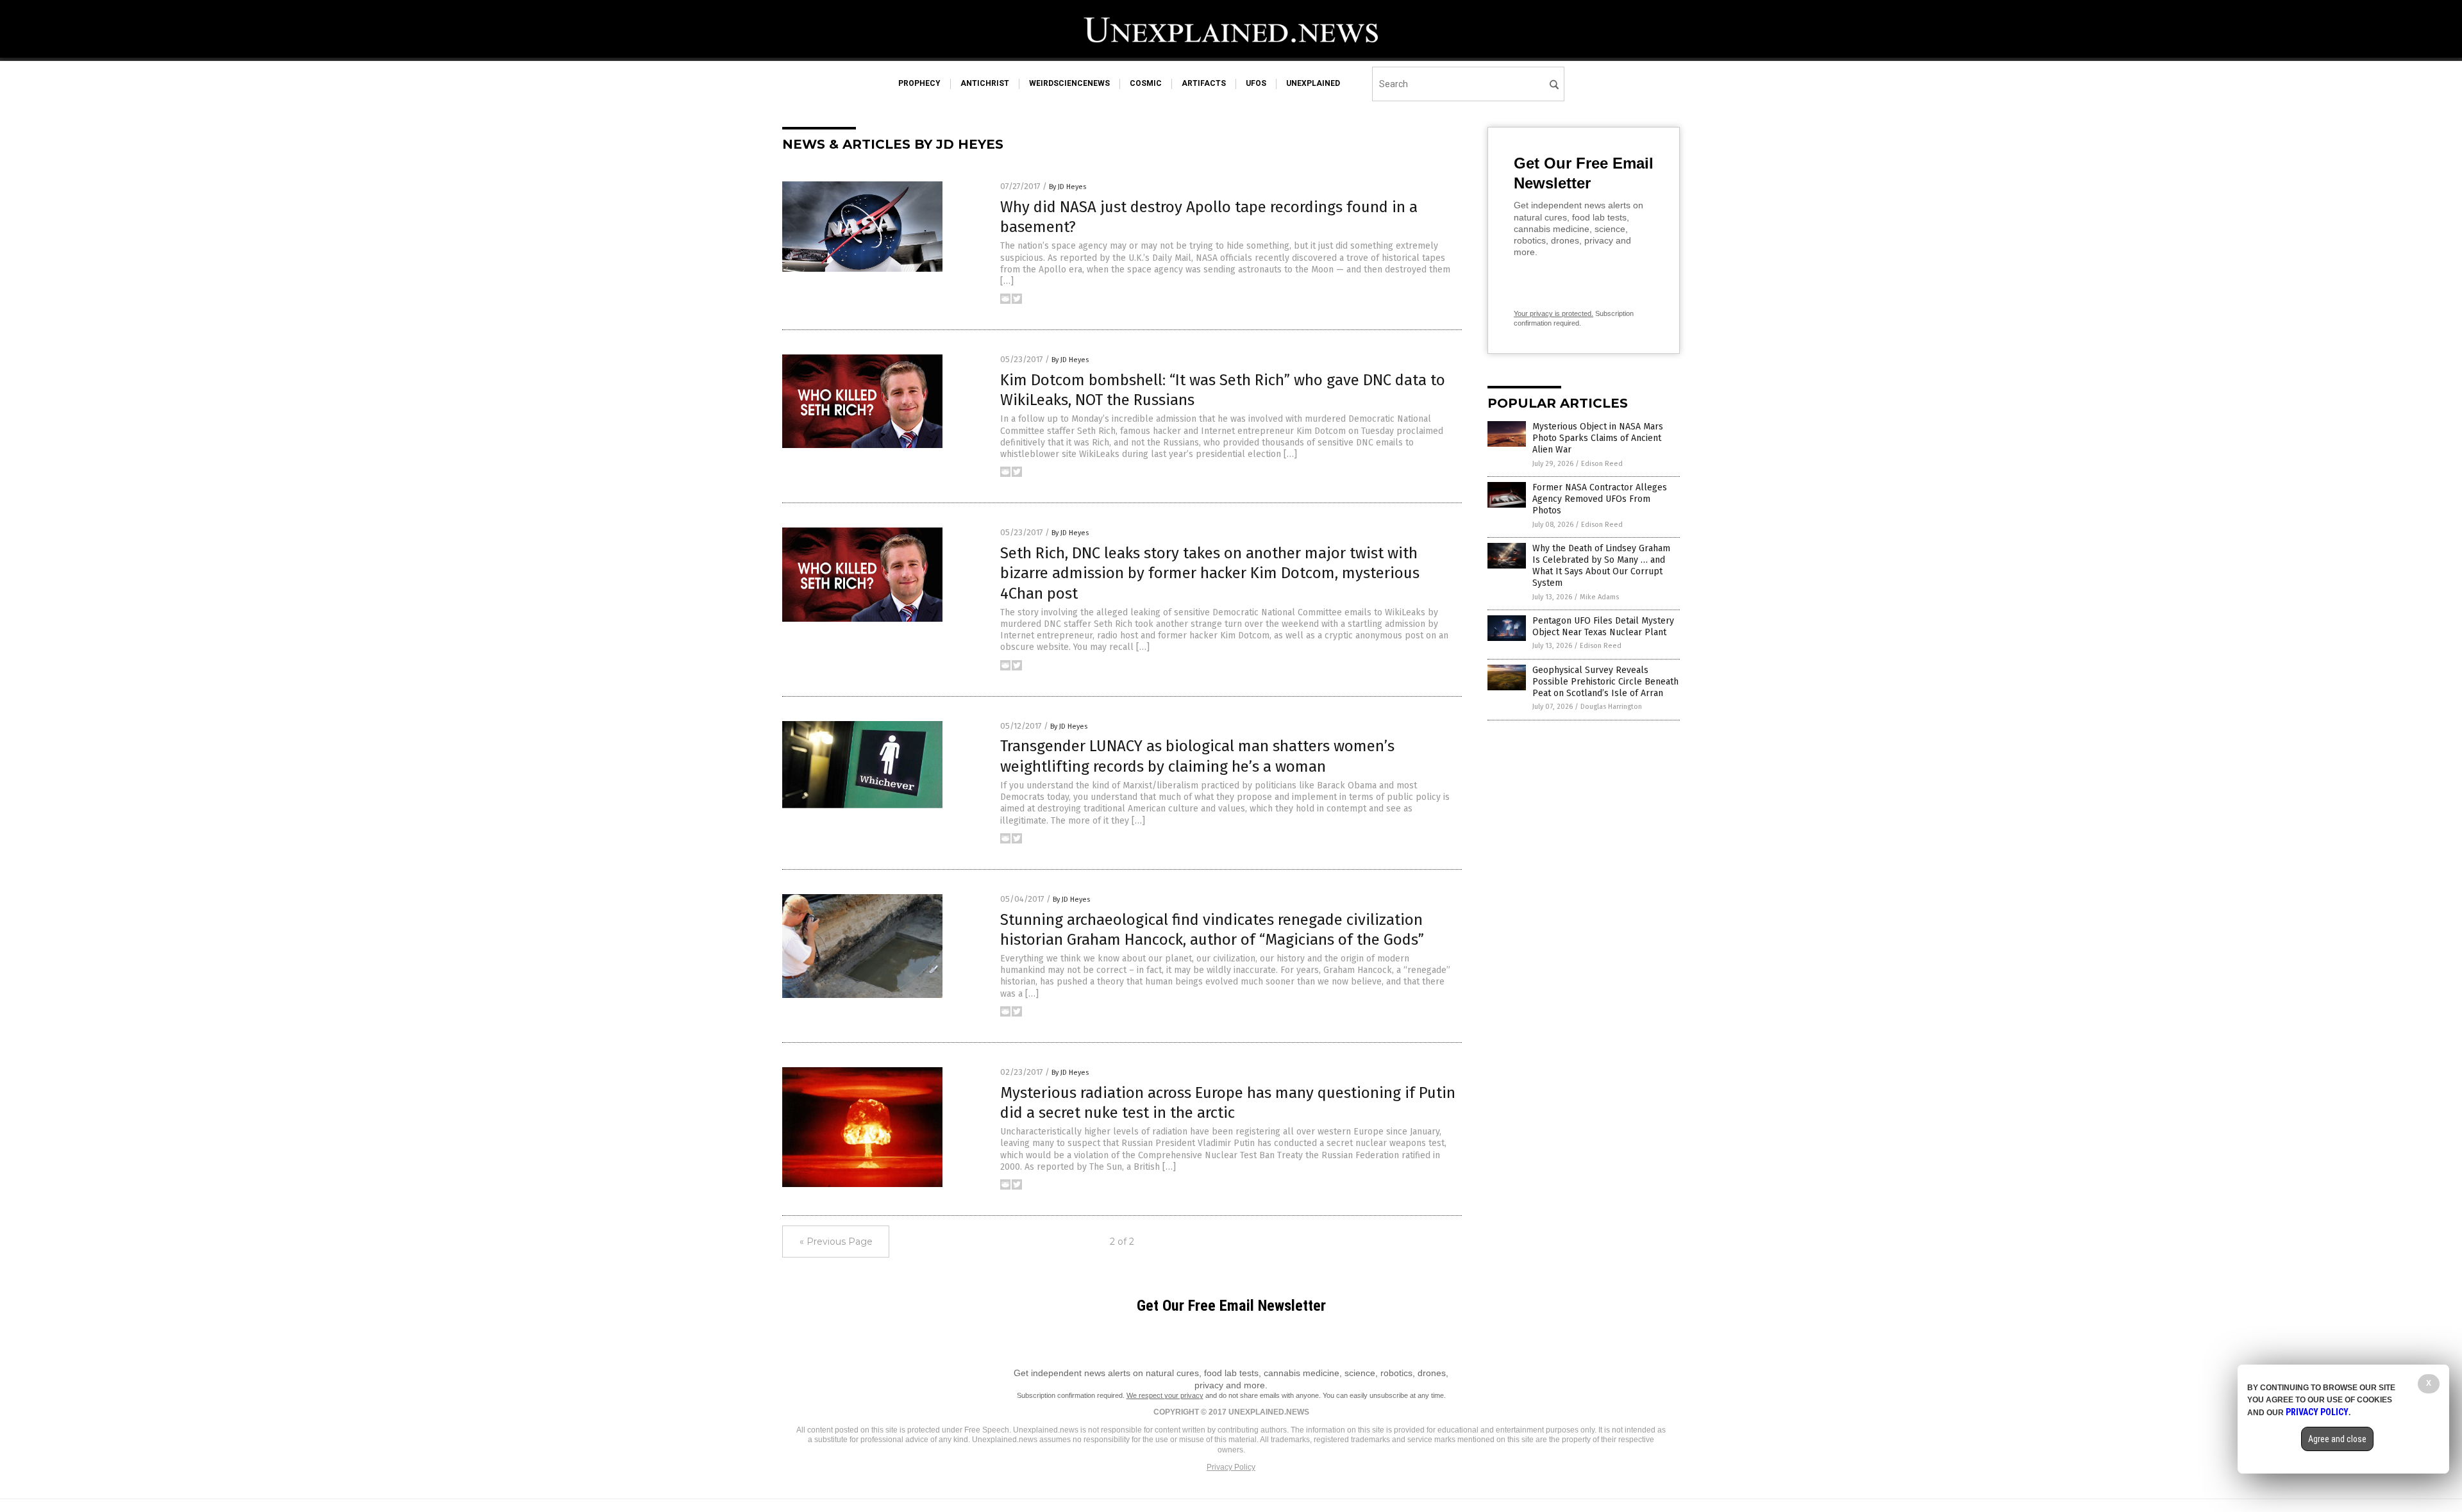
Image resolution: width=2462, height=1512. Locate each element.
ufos (1256, 83)
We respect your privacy (1165, 1395)
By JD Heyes (1068, 187)
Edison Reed (1602, 464)
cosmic (1146, 83)
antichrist (985, 83)
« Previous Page (836, 1242)
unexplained (1313, 83)
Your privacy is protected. (1553, 313)
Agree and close (2337, 1439)
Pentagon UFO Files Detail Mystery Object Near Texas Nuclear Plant (1603, 627)
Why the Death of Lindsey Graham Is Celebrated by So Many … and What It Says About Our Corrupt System (1601, 566)
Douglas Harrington (1611, 707)
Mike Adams (1599, 597)
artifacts (1204, 83)
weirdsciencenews (1069, 83)
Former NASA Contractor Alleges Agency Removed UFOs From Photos (1600, 499)
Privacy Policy (1231, 1467)
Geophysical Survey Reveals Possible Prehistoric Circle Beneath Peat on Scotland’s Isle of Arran (1605, 682)
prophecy (919, 83)
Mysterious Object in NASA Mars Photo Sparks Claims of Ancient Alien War (1598, 438)
